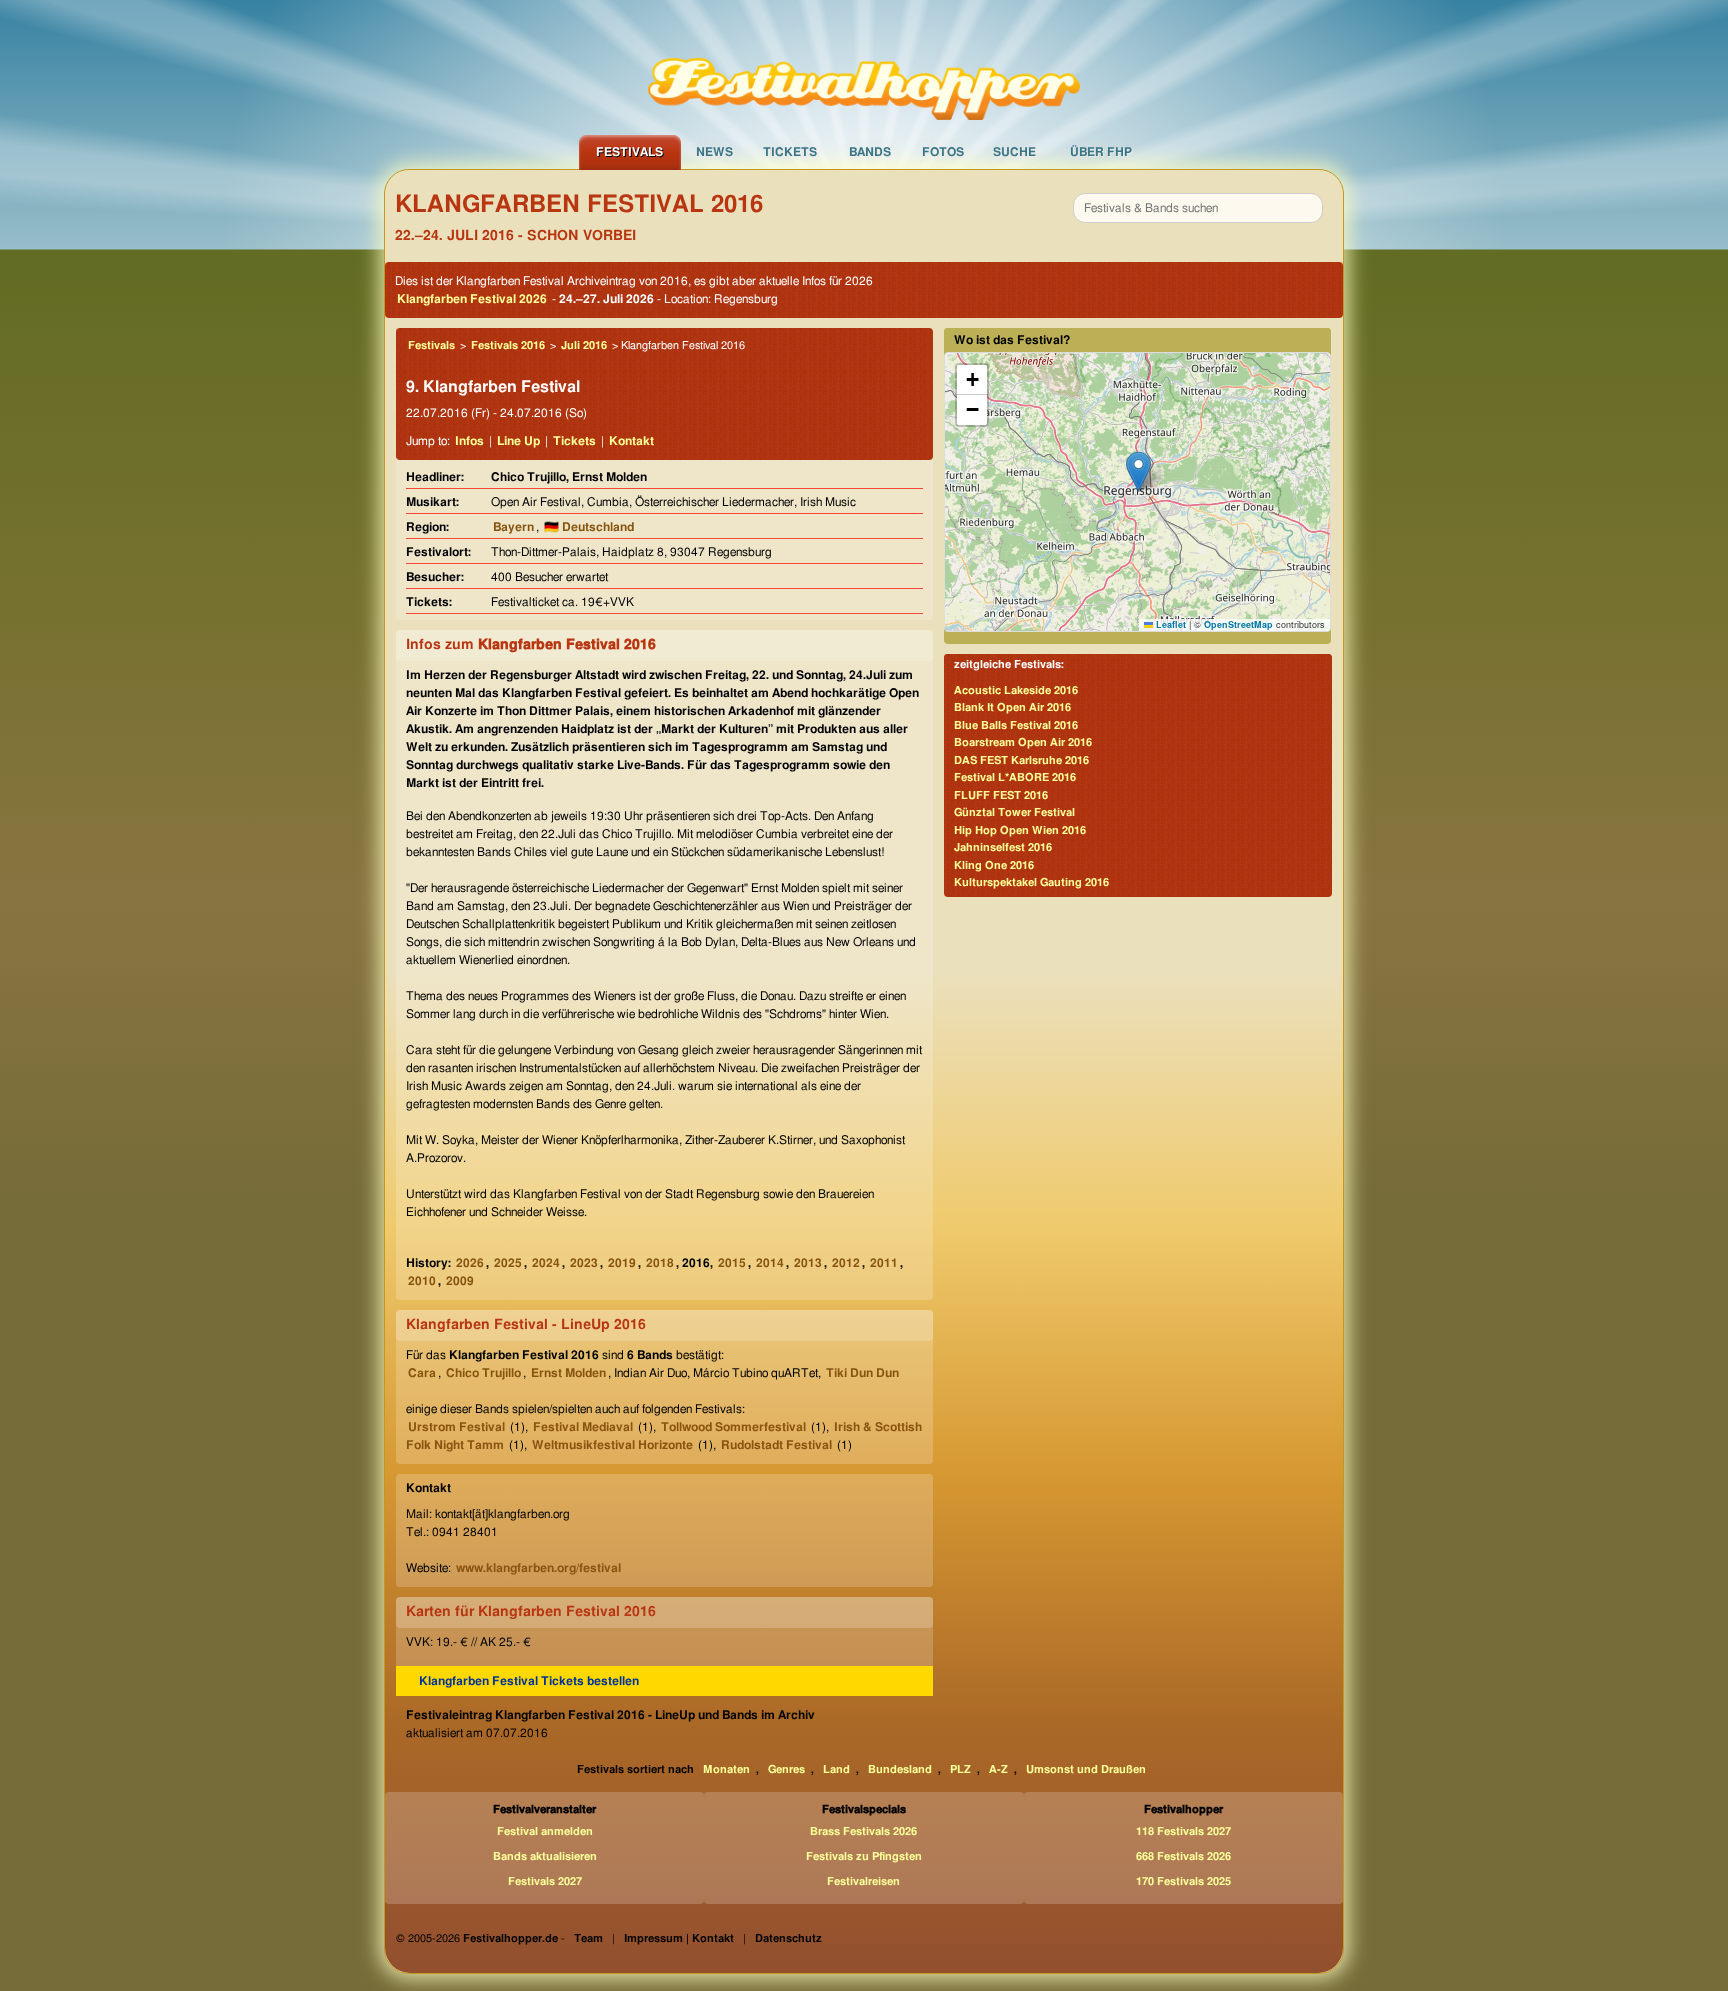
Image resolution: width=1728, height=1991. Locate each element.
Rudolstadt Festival (776, 1445)
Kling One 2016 (994, 865)
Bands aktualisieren (545, 1856)
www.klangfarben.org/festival (538, 1568)
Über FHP (1101, 152)
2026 (470, 1263)
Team (588, 1938)
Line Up (518, 441)
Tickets (790, 152)
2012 (846, 1263)
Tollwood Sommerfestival (733, 1427)
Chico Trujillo (483, 1373)
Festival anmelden (545, 1831)
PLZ (960, 1769)
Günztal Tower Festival (1014, 812)
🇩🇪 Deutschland (589, 527)
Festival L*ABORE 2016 (1015, 777)
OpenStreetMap (1238, 624)
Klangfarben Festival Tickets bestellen (529, 1681)
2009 (460, 1281)
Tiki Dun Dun (862, 1373)
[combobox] (1198, 208)
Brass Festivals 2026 (863, 1831)
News (714, 152)
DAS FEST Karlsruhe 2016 (1021, 760)
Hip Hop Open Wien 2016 (1020, 830)
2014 (770, 1263)
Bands (870, 152)
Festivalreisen (863, 1881)
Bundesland (900, 1769)
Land (836, 1769)
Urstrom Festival (456, 1427)
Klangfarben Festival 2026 (472, 299)
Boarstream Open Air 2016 (1023, 742)
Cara (422, 1373)
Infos (469, 441)
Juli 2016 (584, 345)
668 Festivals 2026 (1183, 1856)
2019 (622, 1263)
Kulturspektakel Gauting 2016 (1031, 882)
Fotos (943, 152)
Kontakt (631, 441)
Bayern (513, 527)
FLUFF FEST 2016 (1001, 795)
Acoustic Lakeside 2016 (1016, 690)
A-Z (998, 1769)
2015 (732, 1263)
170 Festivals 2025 (1183, 1881)
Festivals (629, 152)
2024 (546, 1263)
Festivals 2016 (508, 345)
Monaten (726, 1769)
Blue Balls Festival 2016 (1016, 725)
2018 (660, 1263)
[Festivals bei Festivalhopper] (864, 67)
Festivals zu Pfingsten (864, 1856)
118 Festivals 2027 (1183, 1831)
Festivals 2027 (545, 1881)
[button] (1138, 471)
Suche (1014, 152)
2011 (884, 1263)
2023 (584, 1263)
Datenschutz (788, 1938)
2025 (508, 1263)
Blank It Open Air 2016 (1012, 707)
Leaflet (1169, 624)
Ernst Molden (568, 1373)
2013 (808, 1263)
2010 (422, 1281)
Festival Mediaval (583, 1427)
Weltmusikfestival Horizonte (612, 1445)
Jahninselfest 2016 (1003, 847)
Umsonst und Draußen (1086, 1769)
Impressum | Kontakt (679, 1938)
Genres (786, 1769)
